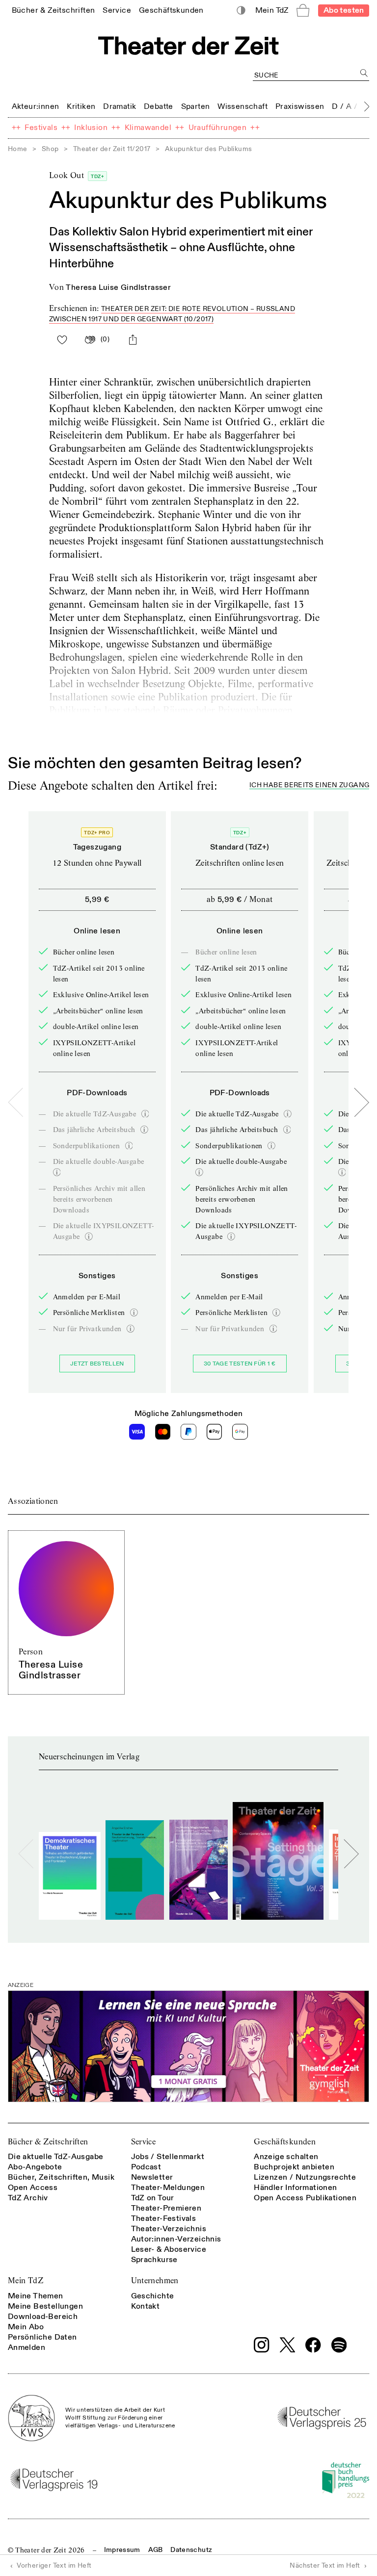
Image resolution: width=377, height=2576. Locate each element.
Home (18, 149)
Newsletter (152, 2177)
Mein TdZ (26, 2280)
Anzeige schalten (286, 2157)
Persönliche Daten (42, 2337)
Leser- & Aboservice (169, 2249)
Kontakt (146, 2306)
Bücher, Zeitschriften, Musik (61, 2177)
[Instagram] (262, 2345)
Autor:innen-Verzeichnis (176, 2239)
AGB (156, 2550)
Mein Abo (26, 2327)
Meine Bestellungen (45, 2306)
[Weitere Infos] (145, 1114)
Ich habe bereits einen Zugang (309, 786)
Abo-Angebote (35, 2167)
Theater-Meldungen (168, 2188)
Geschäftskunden (285, 2142)
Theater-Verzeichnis (169, 2229)
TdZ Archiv (28, 2198)
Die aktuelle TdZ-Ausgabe (56, 2157)
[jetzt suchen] (364, 73)
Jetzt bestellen (97, 1364)
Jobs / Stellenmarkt (168, 2157)
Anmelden (27, 2347)
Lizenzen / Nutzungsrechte (305, 2177)
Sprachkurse (154, 2260)
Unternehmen (155, 2280)
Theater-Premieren (166, 2208)
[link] (54, 10)
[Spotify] (339, 2345)
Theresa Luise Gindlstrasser (118, 287)
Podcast (146, 2167)
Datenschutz (191, 2550)
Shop (50, 149)
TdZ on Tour (153, 2198)
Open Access (33, 2188)
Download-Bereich (43, 2317)
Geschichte (153, 2296)
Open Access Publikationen (305, 2198)
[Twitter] (288, 2345)
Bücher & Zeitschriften (48, 2142)
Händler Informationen (295, 2188)
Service (144, 2142)
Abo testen (344, 10)
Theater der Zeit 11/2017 (112, 149)
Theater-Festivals (164, 2218)
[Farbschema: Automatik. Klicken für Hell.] (241, 11)
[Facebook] (313, 2345)
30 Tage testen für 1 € (240, 1364)
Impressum (122, 2550)
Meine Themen (36, 2296)
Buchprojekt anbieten (294, 2167)
